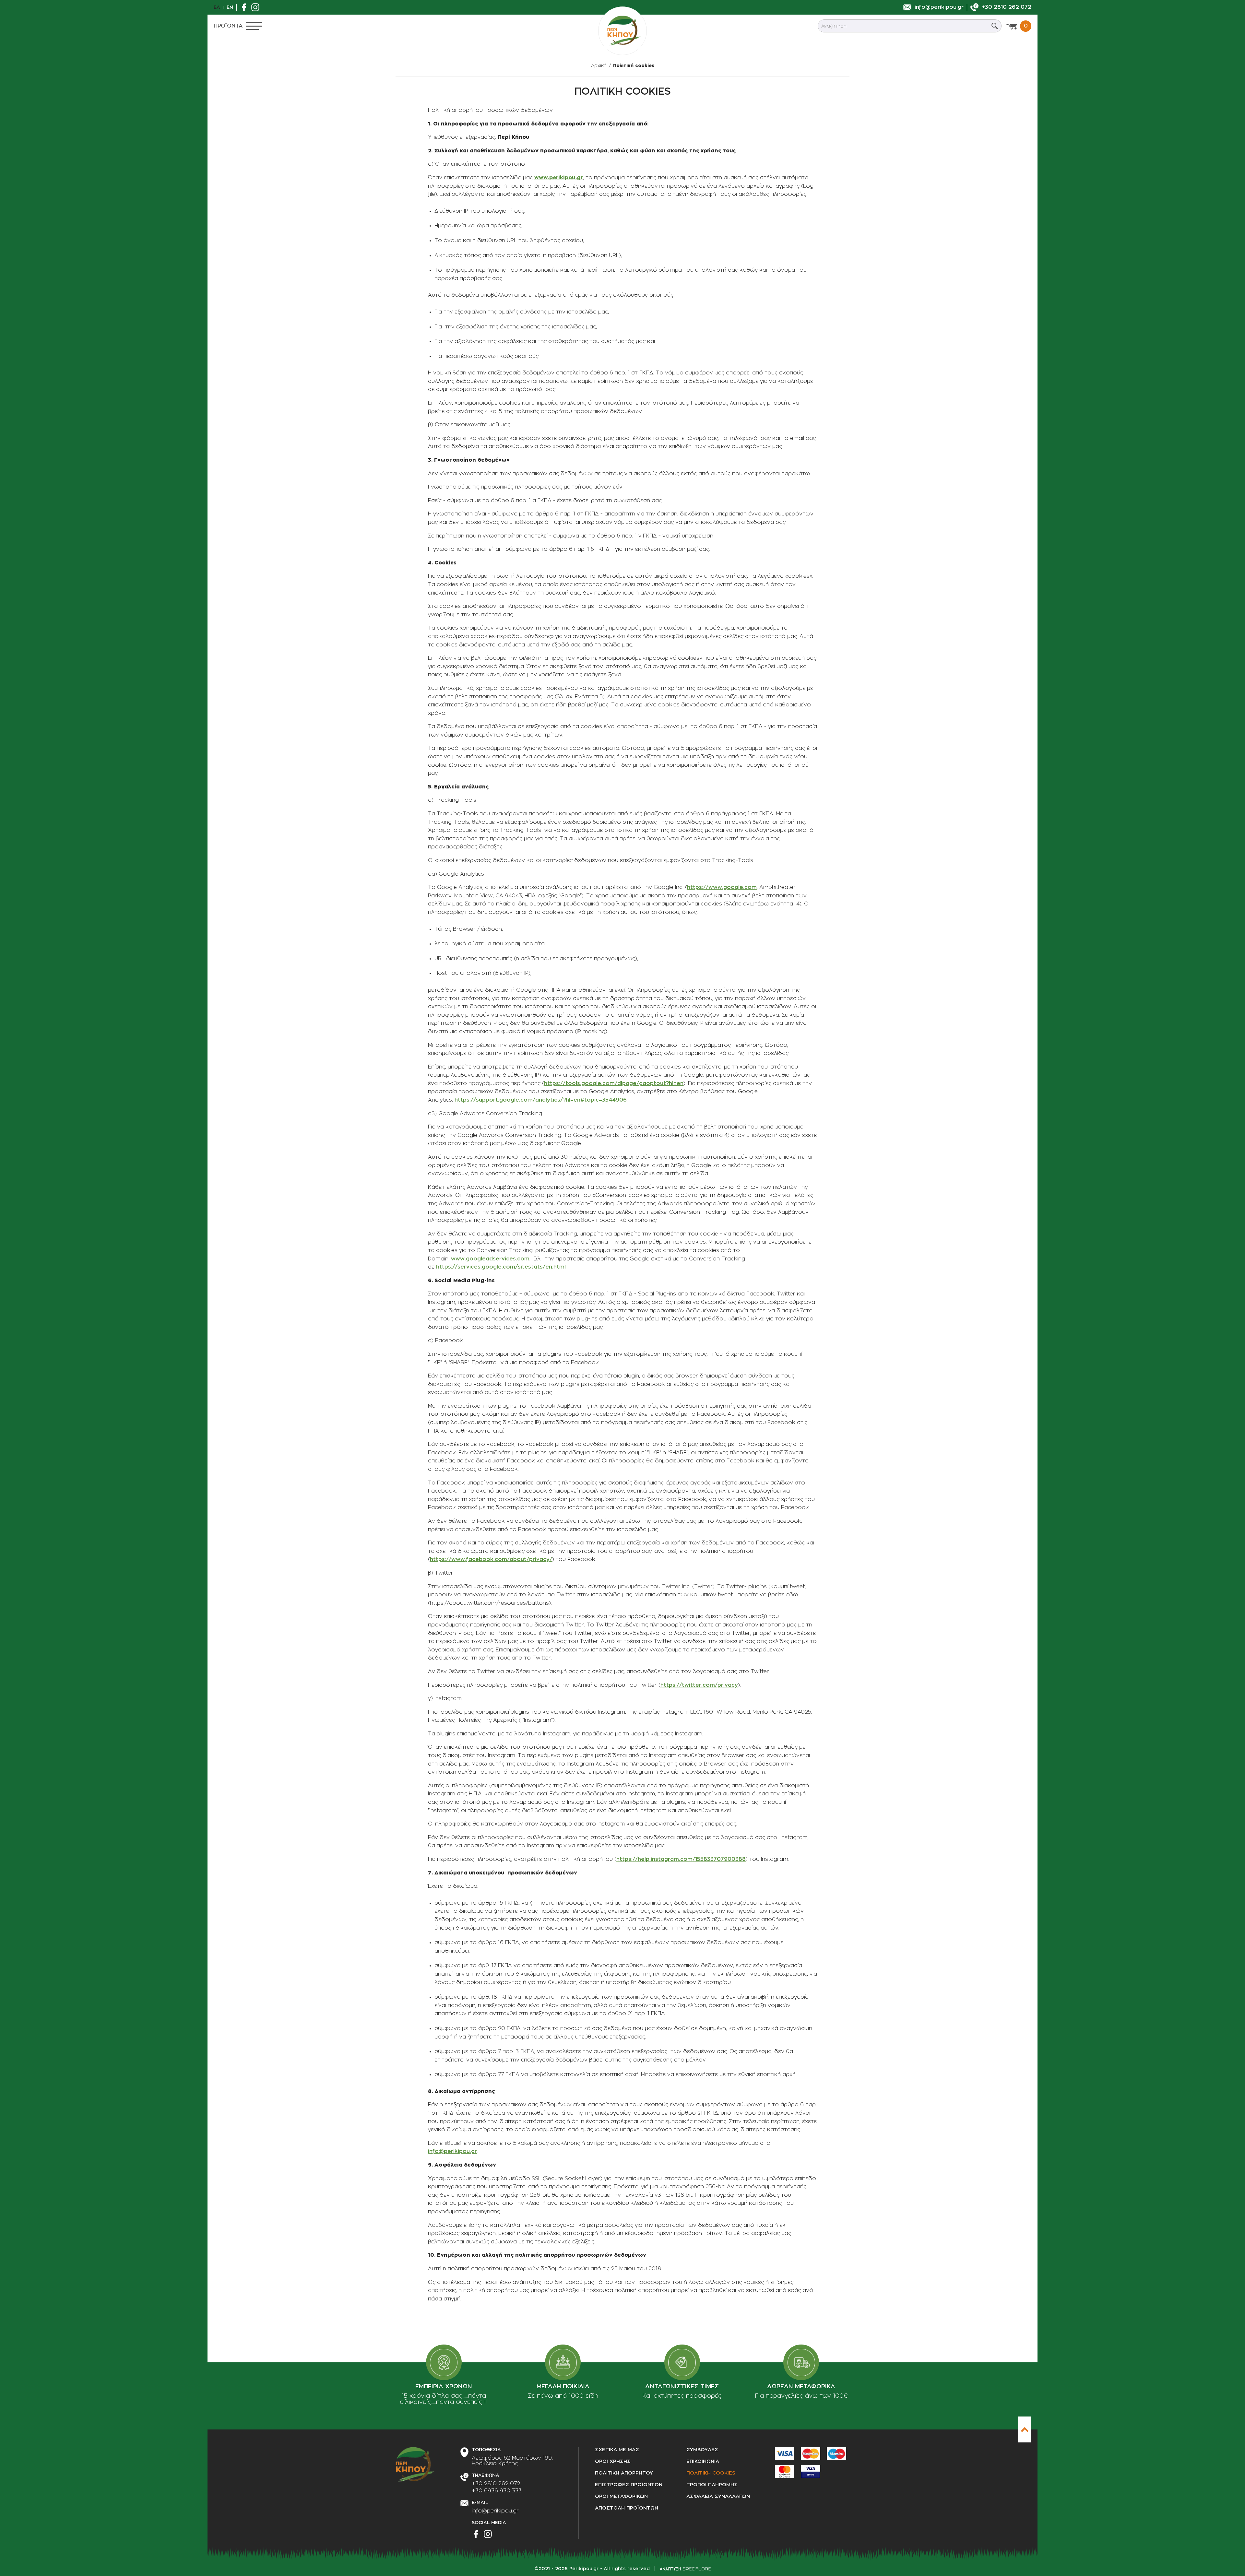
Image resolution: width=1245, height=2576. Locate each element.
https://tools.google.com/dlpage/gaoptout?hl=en (614, 1083)
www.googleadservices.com (490, 1259)
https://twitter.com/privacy (699, 1685)
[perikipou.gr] (622, 31)
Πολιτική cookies (634, 65)
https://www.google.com (722, 887)
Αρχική (599, 65)
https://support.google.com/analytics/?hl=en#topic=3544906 (541, 1100)
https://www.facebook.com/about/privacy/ (491, 1559)
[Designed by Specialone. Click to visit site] (685, 2569)
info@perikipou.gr (452, 2151)
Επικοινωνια (703, 2461)
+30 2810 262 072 (496, 2484)
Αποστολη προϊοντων (627, 2508)
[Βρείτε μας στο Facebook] (246, 7)
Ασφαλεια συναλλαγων (718, 2496)
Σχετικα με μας (617, 2450)
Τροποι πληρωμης (712, 2485)
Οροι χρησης (613, 2461)
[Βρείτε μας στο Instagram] (257, 7)
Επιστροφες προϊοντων (629, 2485)
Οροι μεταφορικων (621, 2496)
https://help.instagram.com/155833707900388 (681, 1859)
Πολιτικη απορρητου (624, 2473)
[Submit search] (995, 26)
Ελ (217, 7)
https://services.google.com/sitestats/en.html (501, 1267)
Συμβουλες (702, 2450)
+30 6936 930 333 (497, 2491)
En (230, 7)
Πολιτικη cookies (711, 2473)
